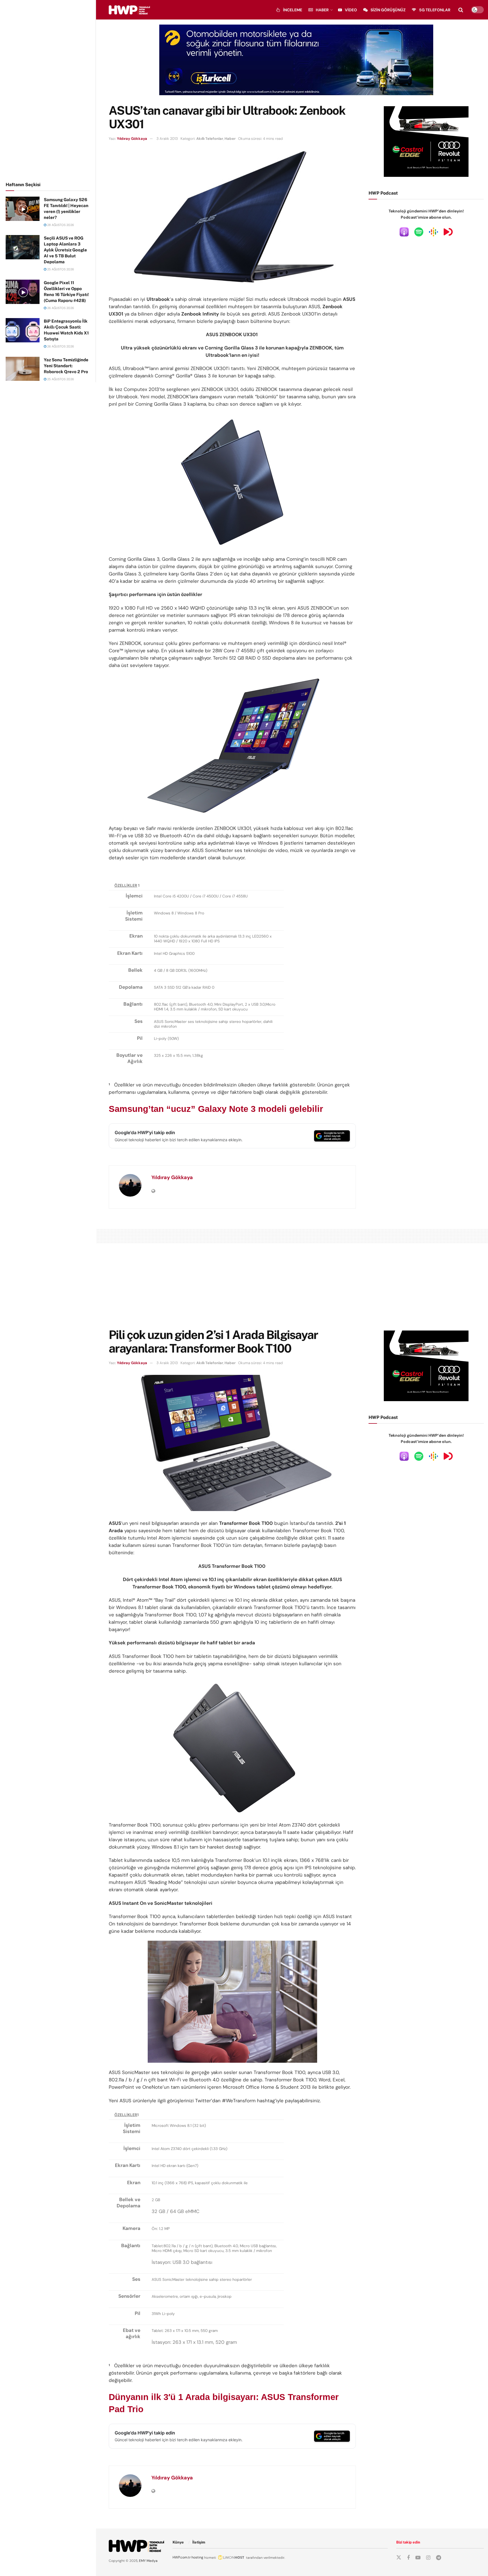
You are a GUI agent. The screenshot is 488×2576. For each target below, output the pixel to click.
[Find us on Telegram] (439, 2558)
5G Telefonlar (435, 10)
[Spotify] (419, 232)
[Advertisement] (48, 90)
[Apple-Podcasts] (404, 232)
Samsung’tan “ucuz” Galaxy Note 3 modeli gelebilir (216, 1109)
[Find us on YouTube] (418, 2558)
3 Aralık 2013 (167, 139)
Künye (178, 2542)
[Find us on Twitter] (399, 2558)
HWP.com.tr (182, 2557)
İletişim (199, 2542)
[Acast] (448, 232)
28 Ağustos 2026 (60, 225)
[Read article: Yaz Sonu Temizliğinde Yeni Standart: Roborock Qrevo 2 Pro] (23, 369)
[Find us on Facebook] (408, 2558)
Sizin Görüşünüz (388, 10)
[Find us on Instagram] (428, 2558)
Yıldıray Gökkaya (132, 139)
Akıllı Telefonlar (210, 139)
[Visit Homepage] (129, 10)
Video (351, 10)
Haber (322, 10)
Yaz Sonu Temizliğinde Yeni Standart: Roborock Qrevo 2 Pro (66, 366)
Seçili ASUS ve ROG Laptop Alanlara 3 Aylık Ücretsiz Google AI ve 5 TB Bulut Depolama (65, 250)
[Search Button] (461, 10)
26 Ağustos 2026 (60, 308)
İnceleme (293, 10)
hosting (197, 2557)
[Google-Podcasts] (433, 232)
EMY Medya (148, 2561)
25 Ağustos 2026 (60, 269)
